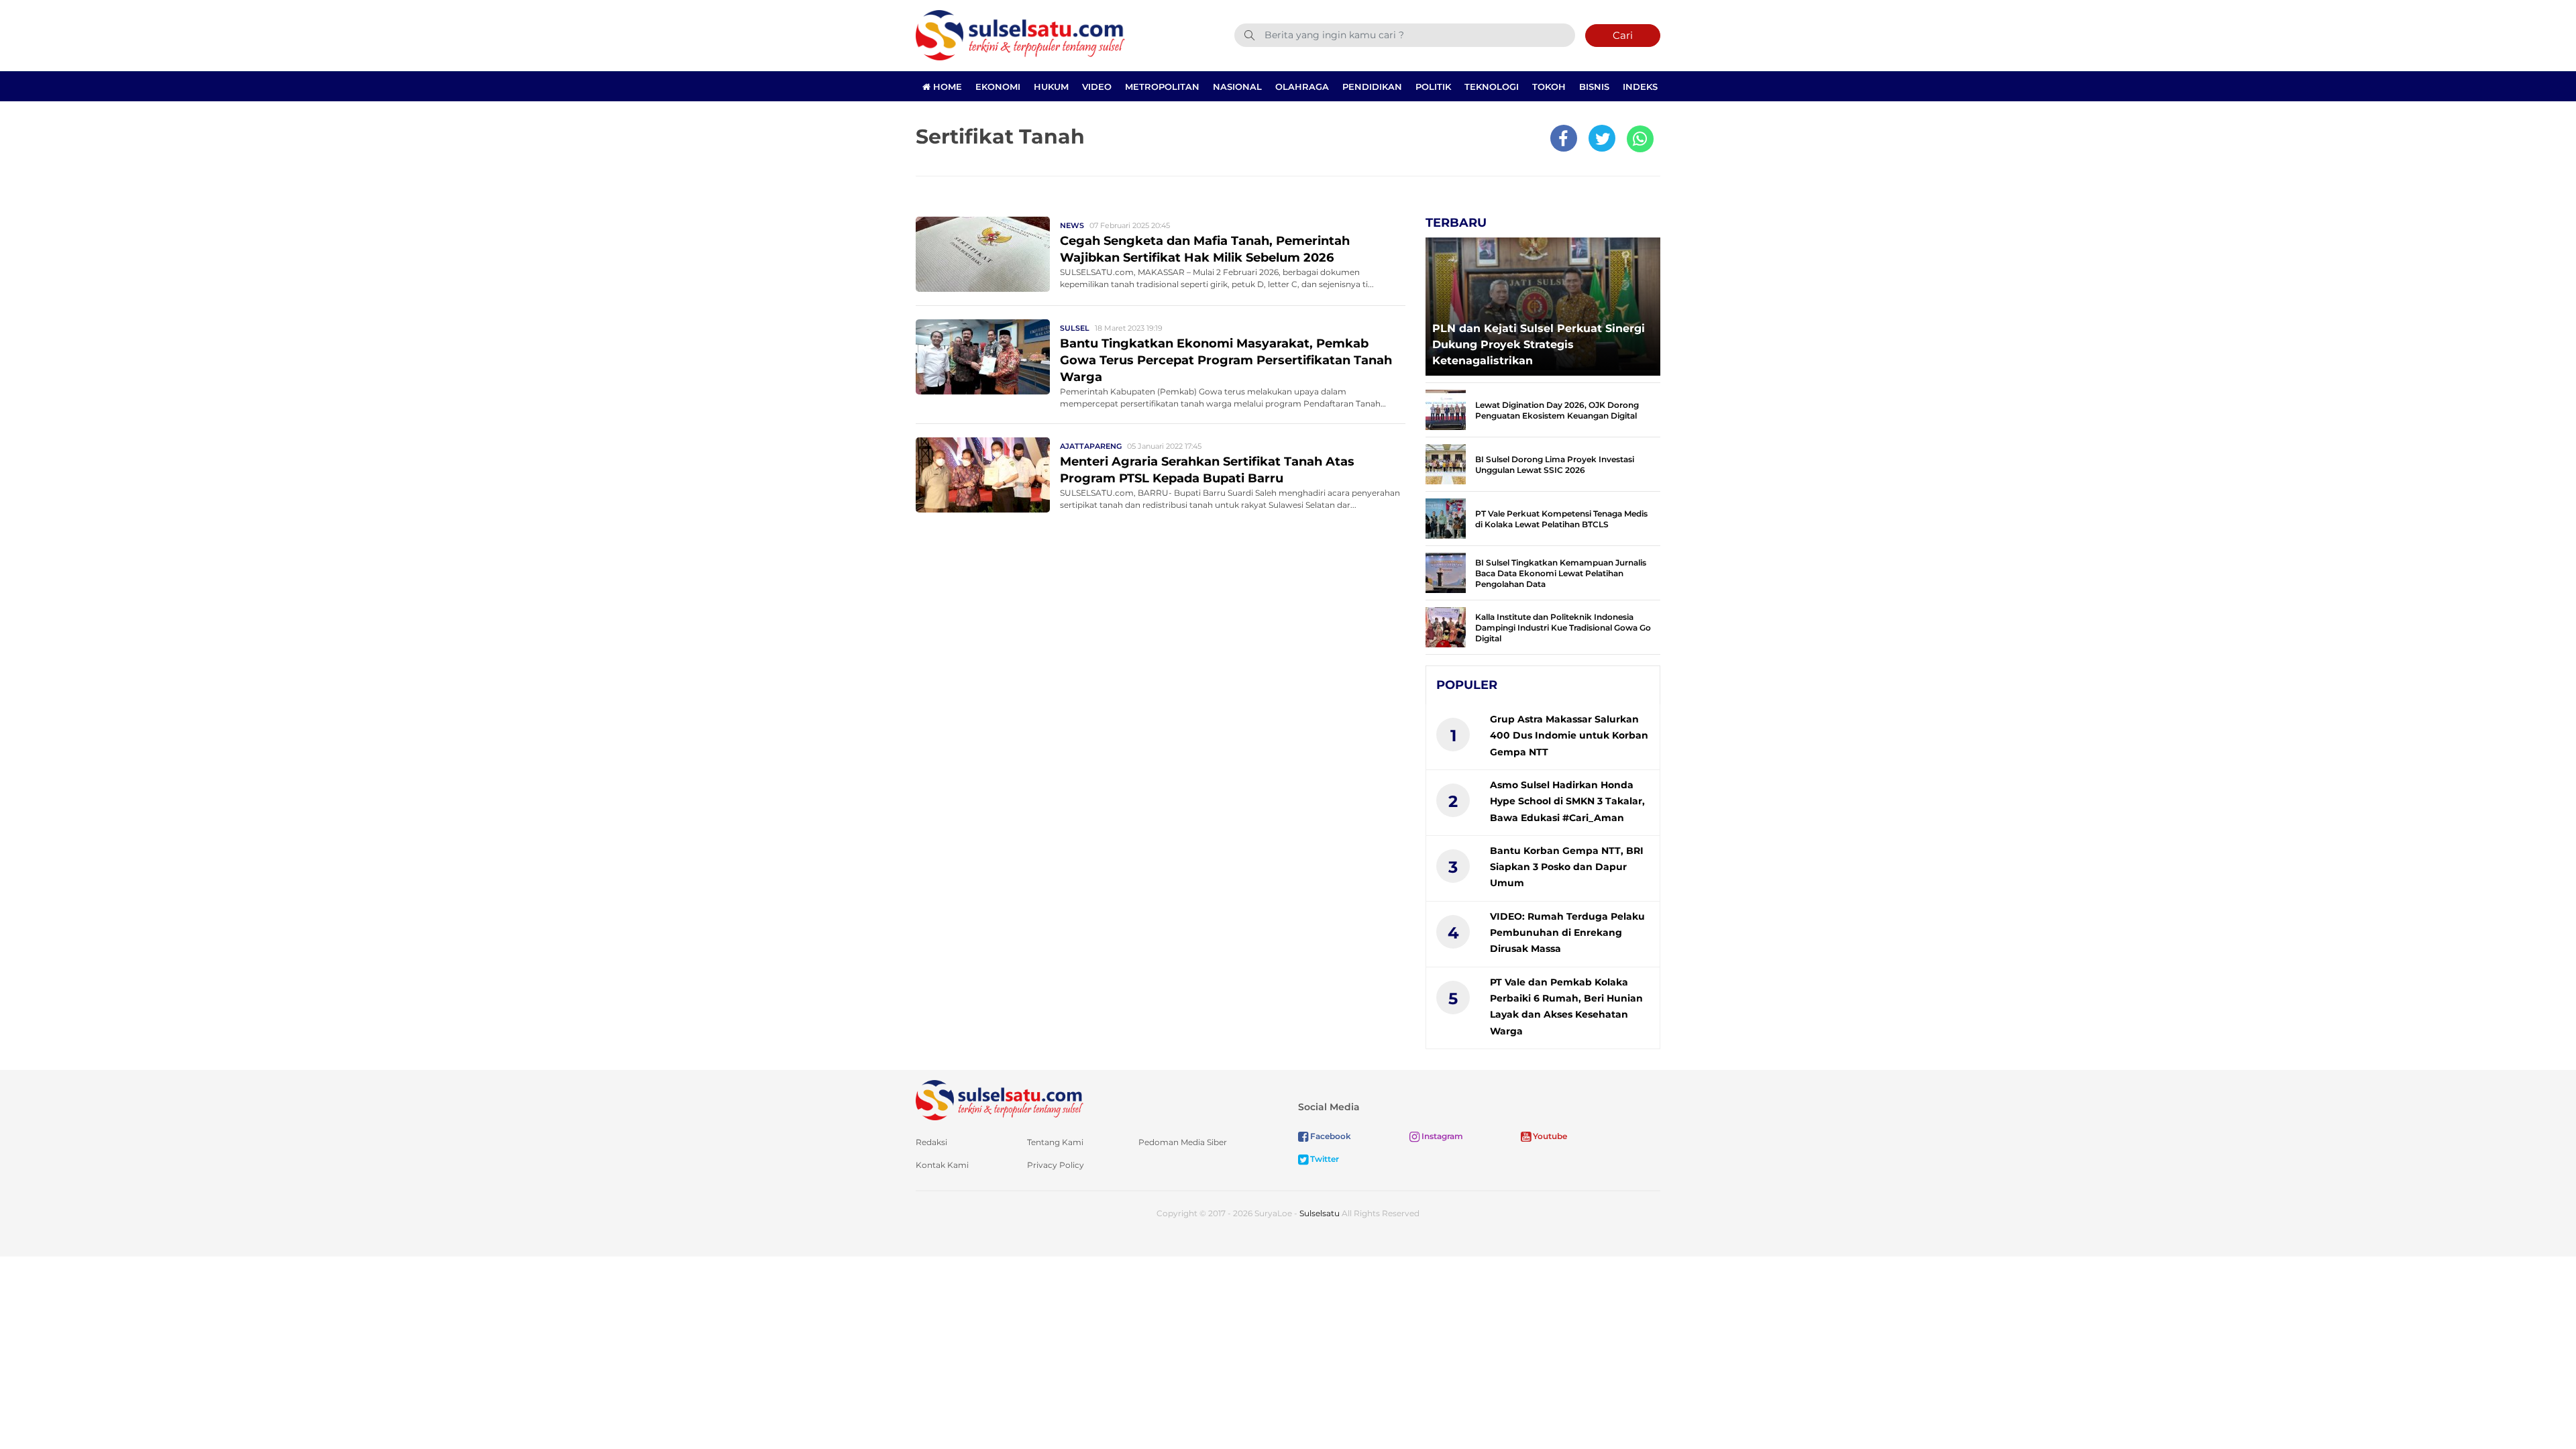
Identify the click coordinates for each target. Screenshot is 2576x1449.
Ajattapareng (1091, 446)
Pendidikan (1372, 87)
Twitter (1324, 1159)
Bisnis (1594, 87)
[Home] (1020, 35)
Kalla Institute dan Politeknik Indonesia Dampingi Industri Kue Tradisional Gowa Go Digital (1563, 628)
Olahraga (1302, 87)
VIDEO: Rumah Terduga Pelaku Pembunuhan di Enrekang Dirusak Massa (1567, 933)
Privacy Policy (1056, 1165)
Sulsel (1075, 328)
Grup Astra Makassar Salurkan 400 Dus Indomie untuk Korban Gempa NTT (1569, 736)
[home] (1000, 1099)
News (1072, 225)
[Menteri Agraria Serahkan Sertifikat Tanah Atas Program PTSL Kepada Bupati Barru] (983, 474)
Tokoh (1549, 87)
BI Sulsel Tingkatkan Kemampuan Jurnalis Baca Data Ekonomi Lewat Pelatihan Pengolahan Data (1561, 573)
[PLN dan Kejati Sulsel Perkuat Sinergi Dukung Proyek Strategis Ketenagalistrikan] (1543, 303)
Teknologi (1492, 87)
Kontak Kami (942, 1165)
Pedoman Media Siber (1183, 1142)
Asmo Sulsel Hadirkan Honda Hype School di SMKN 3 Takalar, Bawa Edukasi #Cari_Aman (1567, 801)
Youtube (1549, 1136)
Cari (1623, 35)
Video (1097, 87)
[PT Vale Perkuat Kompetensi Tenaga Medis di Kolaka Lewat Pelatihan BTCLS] (1446, 518)
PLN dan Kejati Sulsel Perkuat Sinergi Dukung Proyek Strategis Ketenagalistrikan (1539, 344)
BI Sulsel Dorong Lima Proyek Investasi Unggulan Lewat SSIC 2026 (1555, 465)
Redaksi (931, 1142)
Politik (1433, 87)
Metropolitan (1162, 87)
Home (946, 87)
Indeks (1640, 87)
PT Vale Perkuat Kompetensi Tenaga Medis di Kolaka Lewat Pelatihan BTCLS (1561, 519)
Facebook (1330, 1136)
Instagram (1441, 1136)
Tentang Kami (1055, 1142)
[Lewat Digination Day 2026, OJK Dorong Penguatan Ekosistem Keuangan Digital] (1446, 409)
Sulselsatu (1320, 1213)
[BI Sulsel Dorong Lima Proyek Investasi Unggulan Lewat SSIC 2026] (1446, 463)
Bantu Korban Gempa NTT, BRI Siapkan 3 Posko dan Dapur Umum (1567, 867)
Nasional (1237, 87)
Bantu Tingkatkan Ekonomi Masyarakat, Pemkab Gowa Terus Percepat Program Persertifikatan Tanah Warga (1226, 360)
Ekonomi (998, 87)
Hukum (1051, 87)
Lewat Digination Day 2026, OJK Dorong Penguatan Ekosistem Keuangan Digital (1557, 410)
